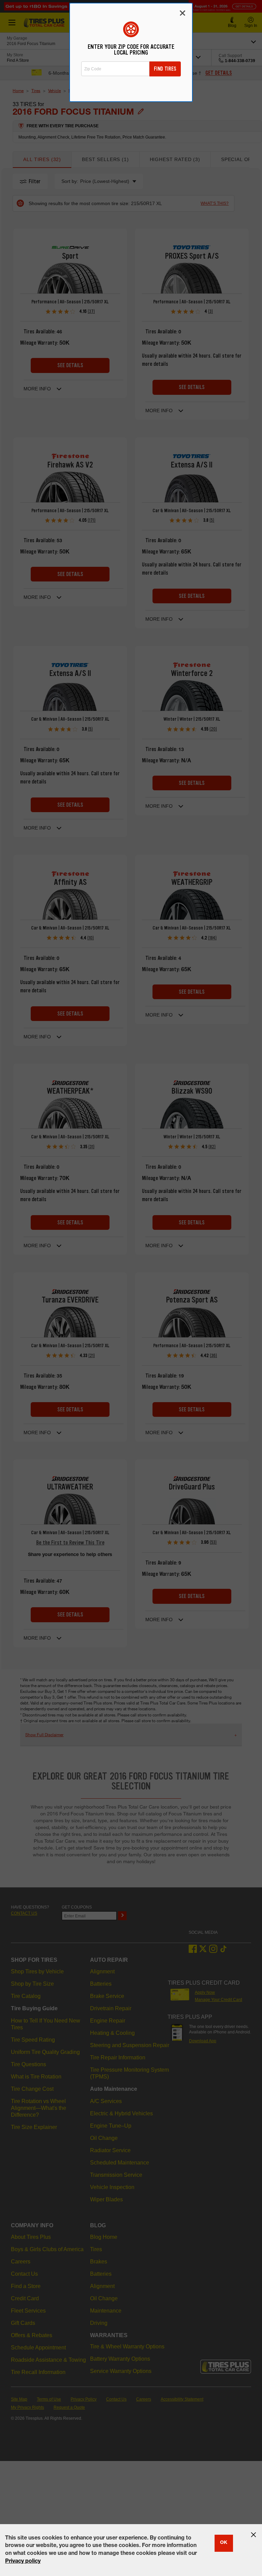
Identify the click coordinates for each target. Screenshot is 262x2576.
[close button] (253, 2535)
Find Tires (165, 69)
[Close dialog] (183, 13)
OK (224, 2543)
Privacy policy (23, 2562)
